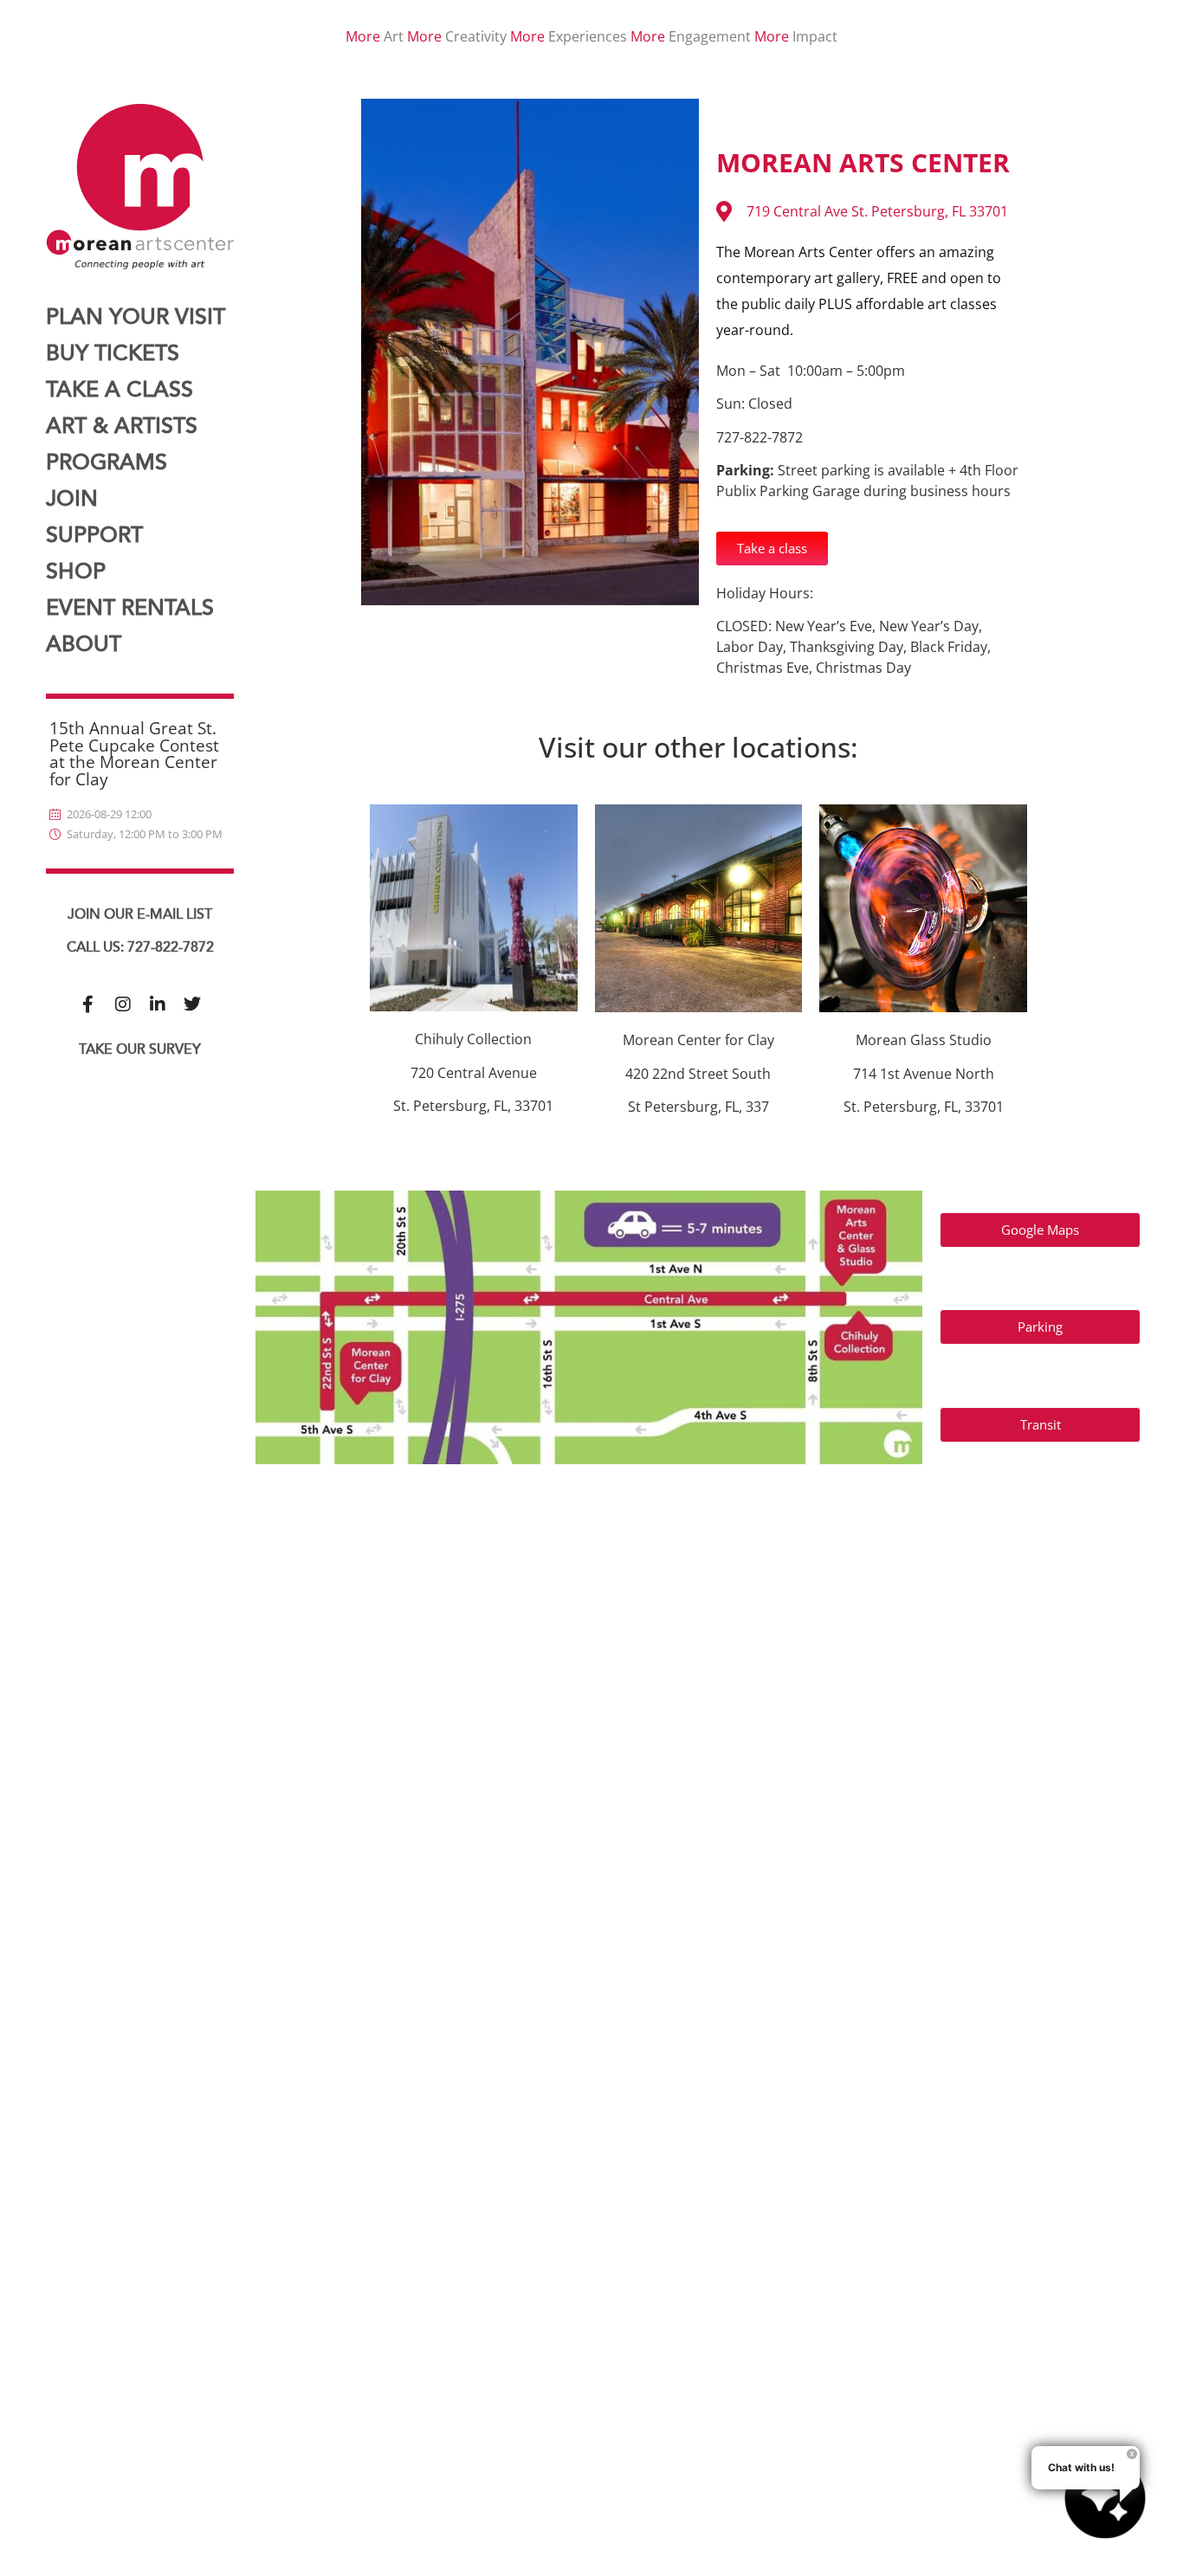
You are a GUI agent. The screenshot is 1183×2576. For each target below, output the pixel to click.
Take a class (120, 390)
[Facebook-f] (88, 1004)
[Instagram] (123, 1004)
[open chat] (1105, 2498)
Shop (76, 572)
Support (94, 536)
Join (72, 499)
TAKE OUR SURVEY (140, 1049)
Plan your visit (136, 317)
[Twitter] (192, 1004)
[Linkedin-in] (158, 1004)
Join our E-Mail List (140, 914)
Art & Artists (122, 426)
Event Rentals (130, 608)
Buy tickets (113, 354)
